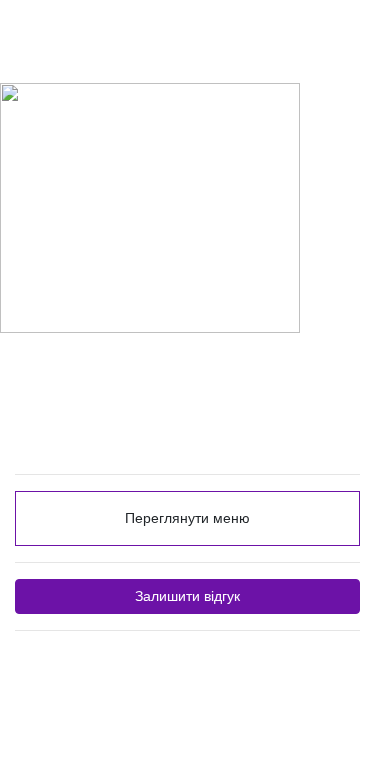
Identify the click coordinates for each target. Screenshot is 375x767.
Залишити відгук (187, 596)
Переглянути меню (187, 518)
